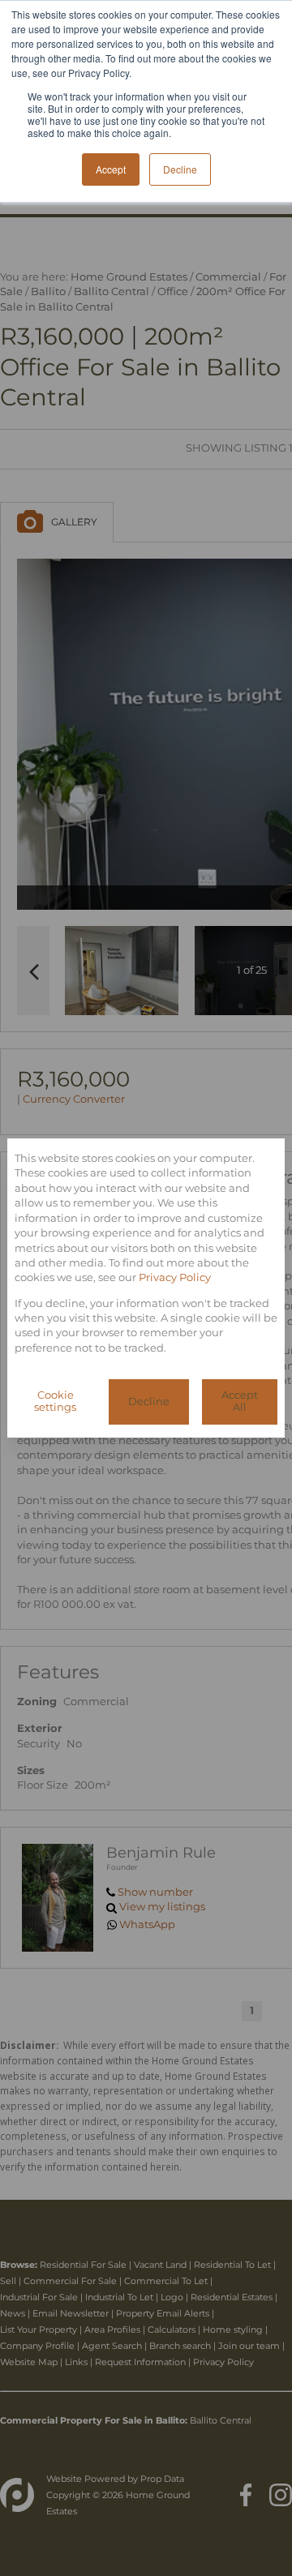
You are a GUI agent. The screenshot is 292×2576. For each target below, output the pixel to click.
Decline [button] (180, 169)
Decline (149, 1402)
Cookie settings (55, 1401)
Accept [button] (111, 169)
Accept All (240, 1401)
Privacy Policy (175, 1277)
